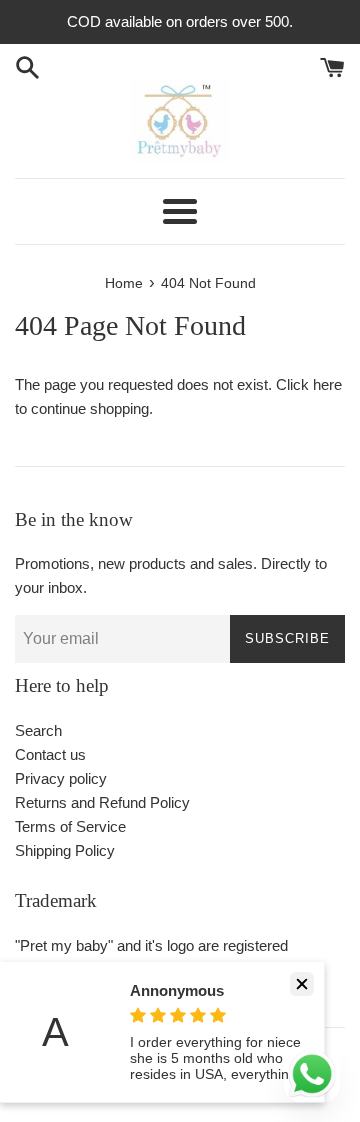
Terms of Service (70, 826)
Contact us (50, 754)
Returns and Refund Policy (102, 802)
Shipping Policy (65, 850)
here (327, 384)
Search (38, 730)
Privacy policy (61, 778)
